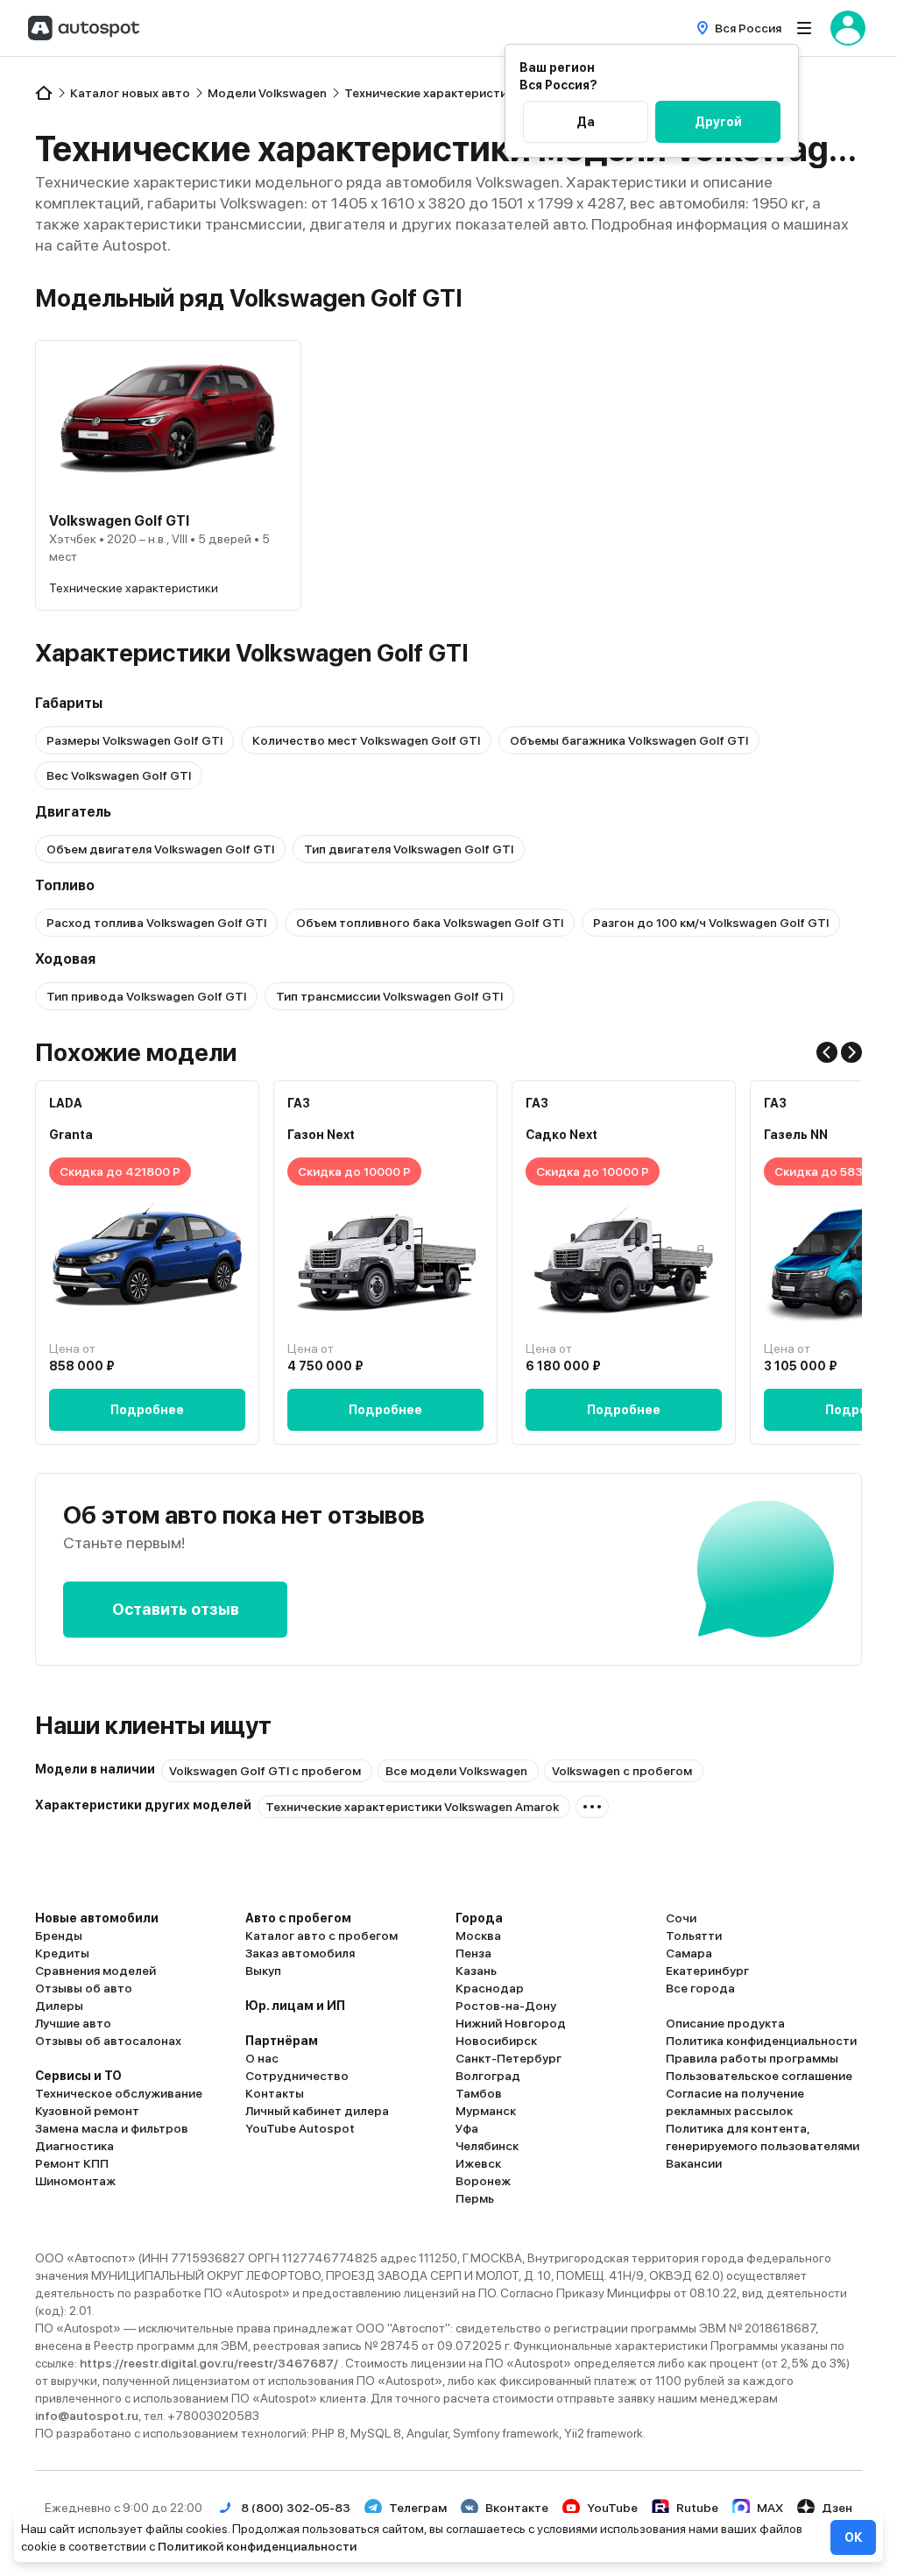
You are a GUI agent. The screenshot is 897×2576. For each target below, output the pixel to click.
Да (586, 122)
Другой (718, 122)
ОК (853, 2537)
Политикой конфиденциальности (257, 2546)
